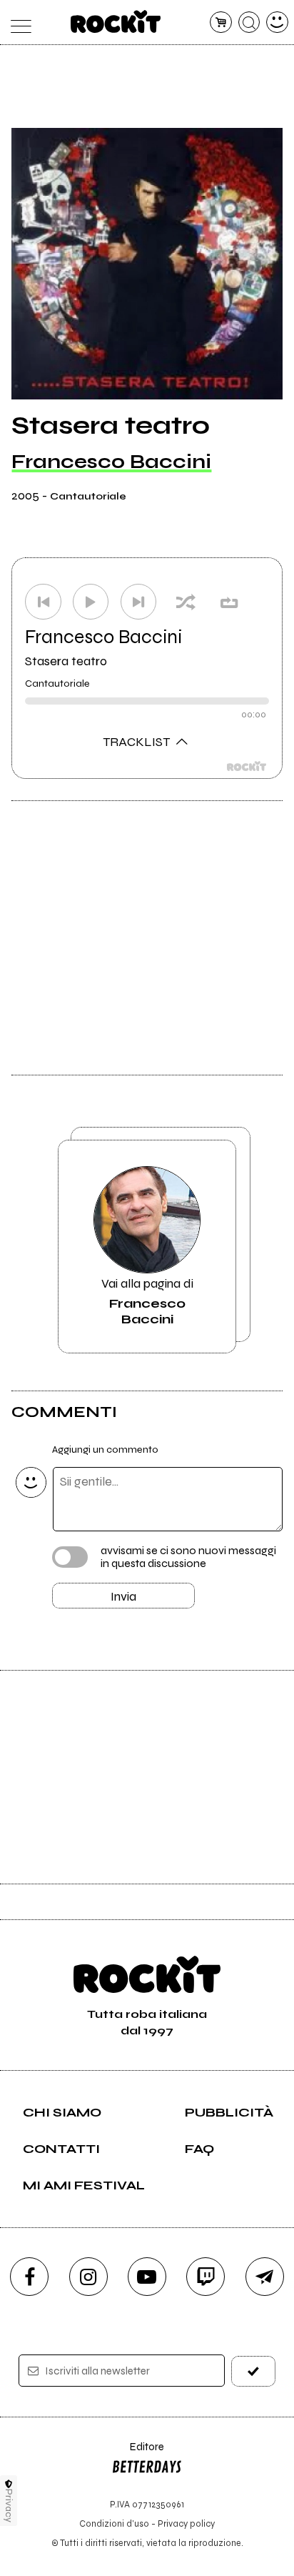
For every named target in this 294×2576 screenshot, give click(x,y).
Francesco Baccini (111, 462)
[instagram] (88, 2277)
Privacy (9, 2506)
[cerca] (249, 23)
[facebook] (29, 2277)
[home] (116, 21)
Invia (123, 1596)
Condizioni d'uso (114, 2523)
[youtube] (147, 2277)
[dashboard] (277, 23)
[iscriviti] (253, 2371)
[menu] (17, 23)
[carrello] (221, 23)
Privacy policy (186, 2523)
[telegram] (265, 2277)
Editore (138, 2453)
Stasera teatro (66, 661)
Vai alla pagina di (147, 1301)
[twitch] (206, 2277)
